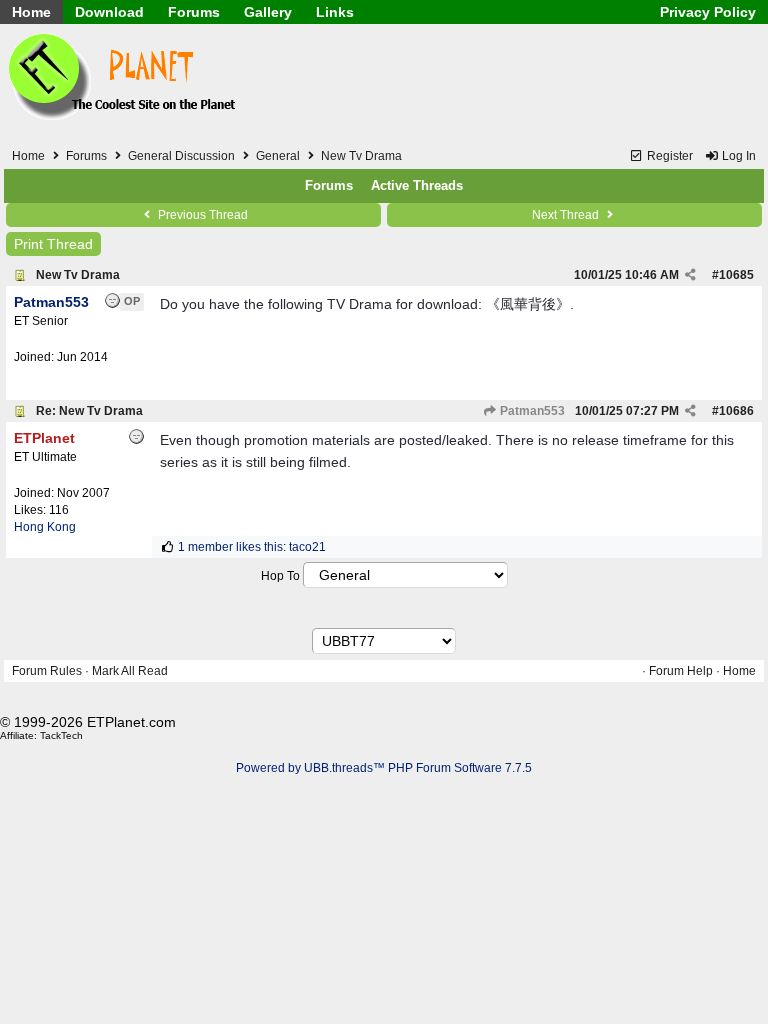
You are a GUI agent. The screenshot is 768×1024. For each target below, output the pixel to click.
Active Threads (417, 185)
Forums (194, 12)
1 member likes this (230, 547)
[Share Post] (690, 275)
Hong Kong (45, 527)
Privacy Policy (708, 12)
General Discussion (181, 156)
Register (668, 156)
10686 (736, 411)
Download (109, 12)
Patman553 (531, 411)
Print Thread (53, 244)
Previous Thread (201, 215)
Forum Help (681, 671)
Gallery (268, 12)
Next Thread (567, 215)
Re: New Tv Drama (89, 411)
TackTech (61, 735)
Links (335, 12)
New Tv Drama (78, 275)
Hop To (280, 576)
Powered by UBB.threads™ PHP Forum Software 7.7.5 (384, 768)
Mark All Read (130, 671)
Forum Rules (47, 671)
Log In (737, 156)
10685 (736, 275)
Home (31, 12)
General (278, 156)
